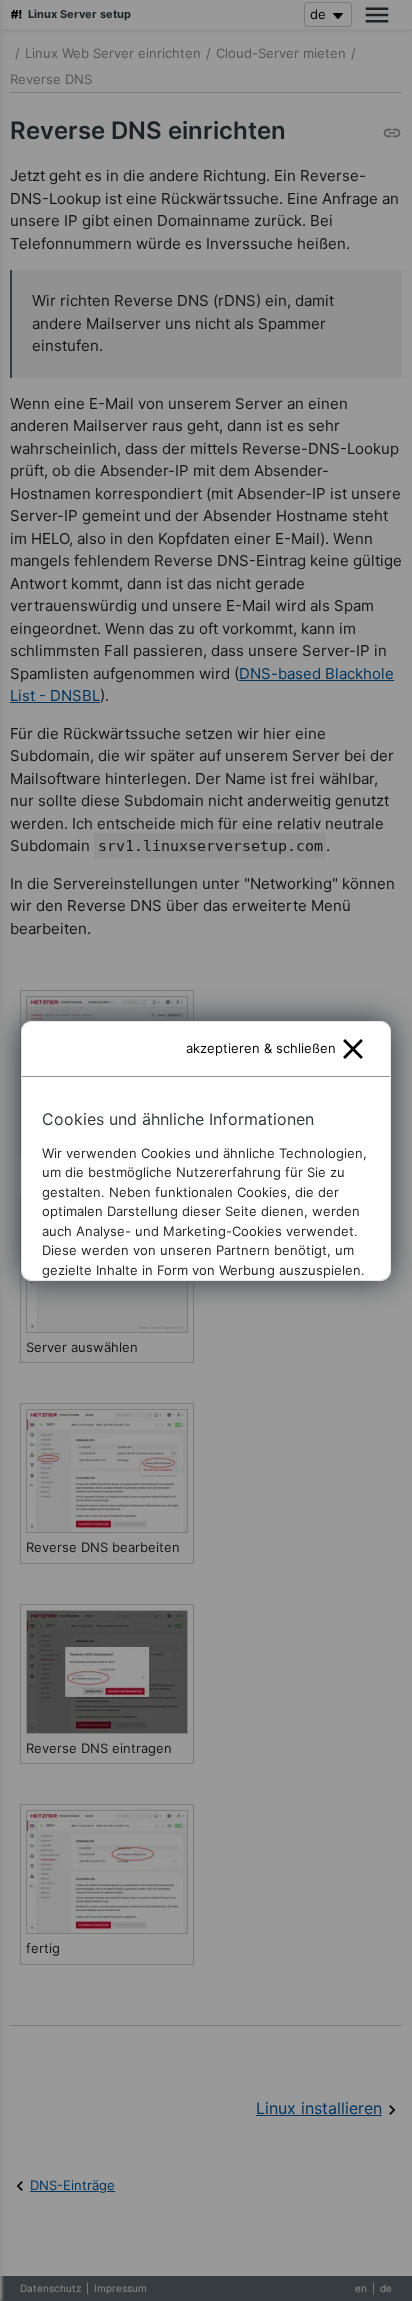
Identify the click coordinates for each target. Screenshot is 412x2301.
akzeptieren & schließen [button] (261, 1048)
